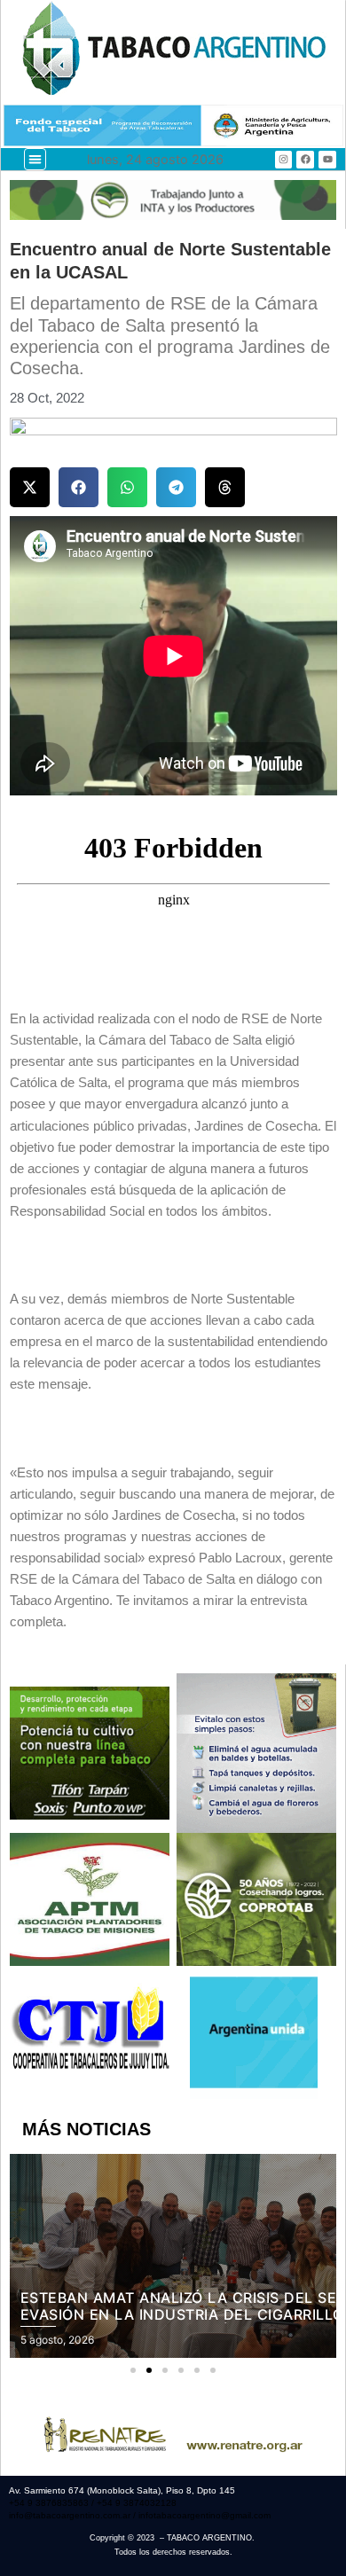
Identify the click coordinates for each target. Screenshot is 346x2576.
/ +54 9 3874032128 (134, 2503)
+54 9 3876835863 (50, 2503)
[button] (35, 159)
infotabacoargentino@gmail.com (204, 2515)
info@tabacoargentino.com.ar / (74, 2515)
